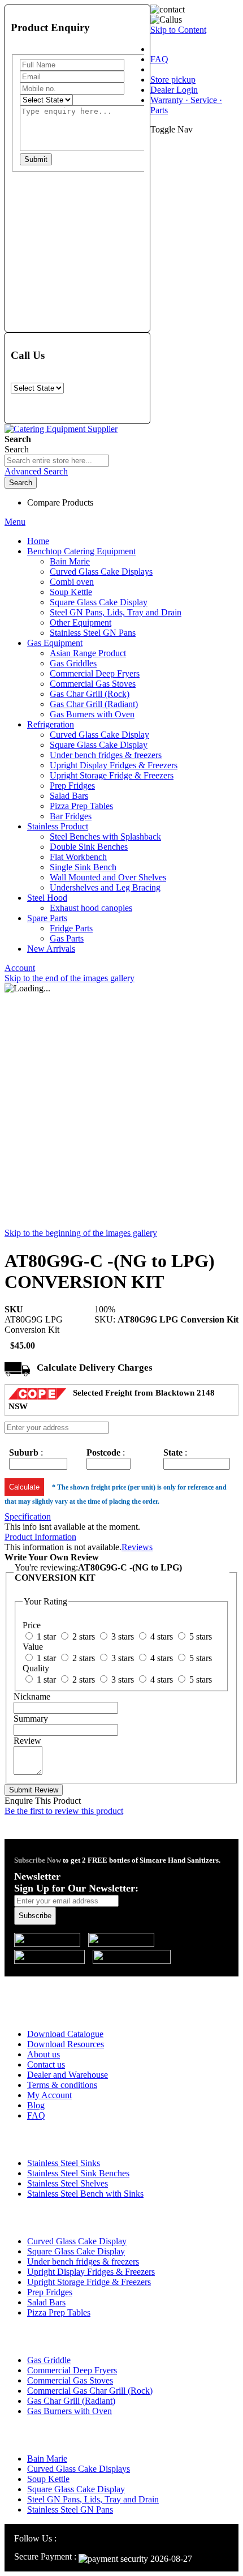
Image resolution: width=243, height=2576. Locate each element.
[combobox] (57, 461)
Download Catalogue (65, 2034)
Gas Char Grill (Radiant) (71, 2401)
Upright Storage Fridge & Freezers (89, 2282)
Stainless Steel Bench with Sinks (85, 2194)
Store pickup (173, 80)
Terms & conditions (62, 2085)
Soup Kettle (48, 2479)
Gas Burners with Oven (70, 2411)
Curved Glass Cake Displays (79, 2469)
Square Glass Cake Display (76, 2251)
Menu (15, 522)
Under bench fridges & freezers (83, 2262)
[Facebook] (78, 2538)
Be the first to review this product (64, 1811)
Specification (28, 1516)
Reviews (137, 1547)
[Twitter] (92, 2538)
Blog (36, 2105)
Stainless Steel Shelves (68, 2183)
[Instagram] (65, 2538)
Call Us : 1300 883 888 (75, 1984)
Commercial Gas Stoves (70, 2380)
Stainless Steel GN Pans (70, 2509)
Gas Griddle (49, 2360)
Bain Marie (47, 2459)
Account (20, 968)
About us (44, 2054)
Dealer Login (174, 90)
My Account (49, 2095)
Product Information (40, 1537)
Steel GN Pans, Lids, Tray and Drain (93, 2499)
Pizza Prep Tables (59, 2312)
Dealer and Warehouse (68, 2075)
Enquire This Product (43, 1801)
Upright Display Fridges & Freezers (91, 2272)
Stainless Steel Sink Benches (78, 2173)
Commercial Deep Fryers (72, 2370)
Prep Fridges (50, 2292)
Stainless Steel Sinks (64, 2163)
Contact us (46, 2064)
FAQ (159, 59)
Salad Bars (46, 2302)
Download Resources (66, 2044)
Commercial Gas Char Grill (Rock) (90, 2391)
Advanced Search (36, 471)
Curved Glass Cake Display (77, 2241)
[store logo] (61, 429)
